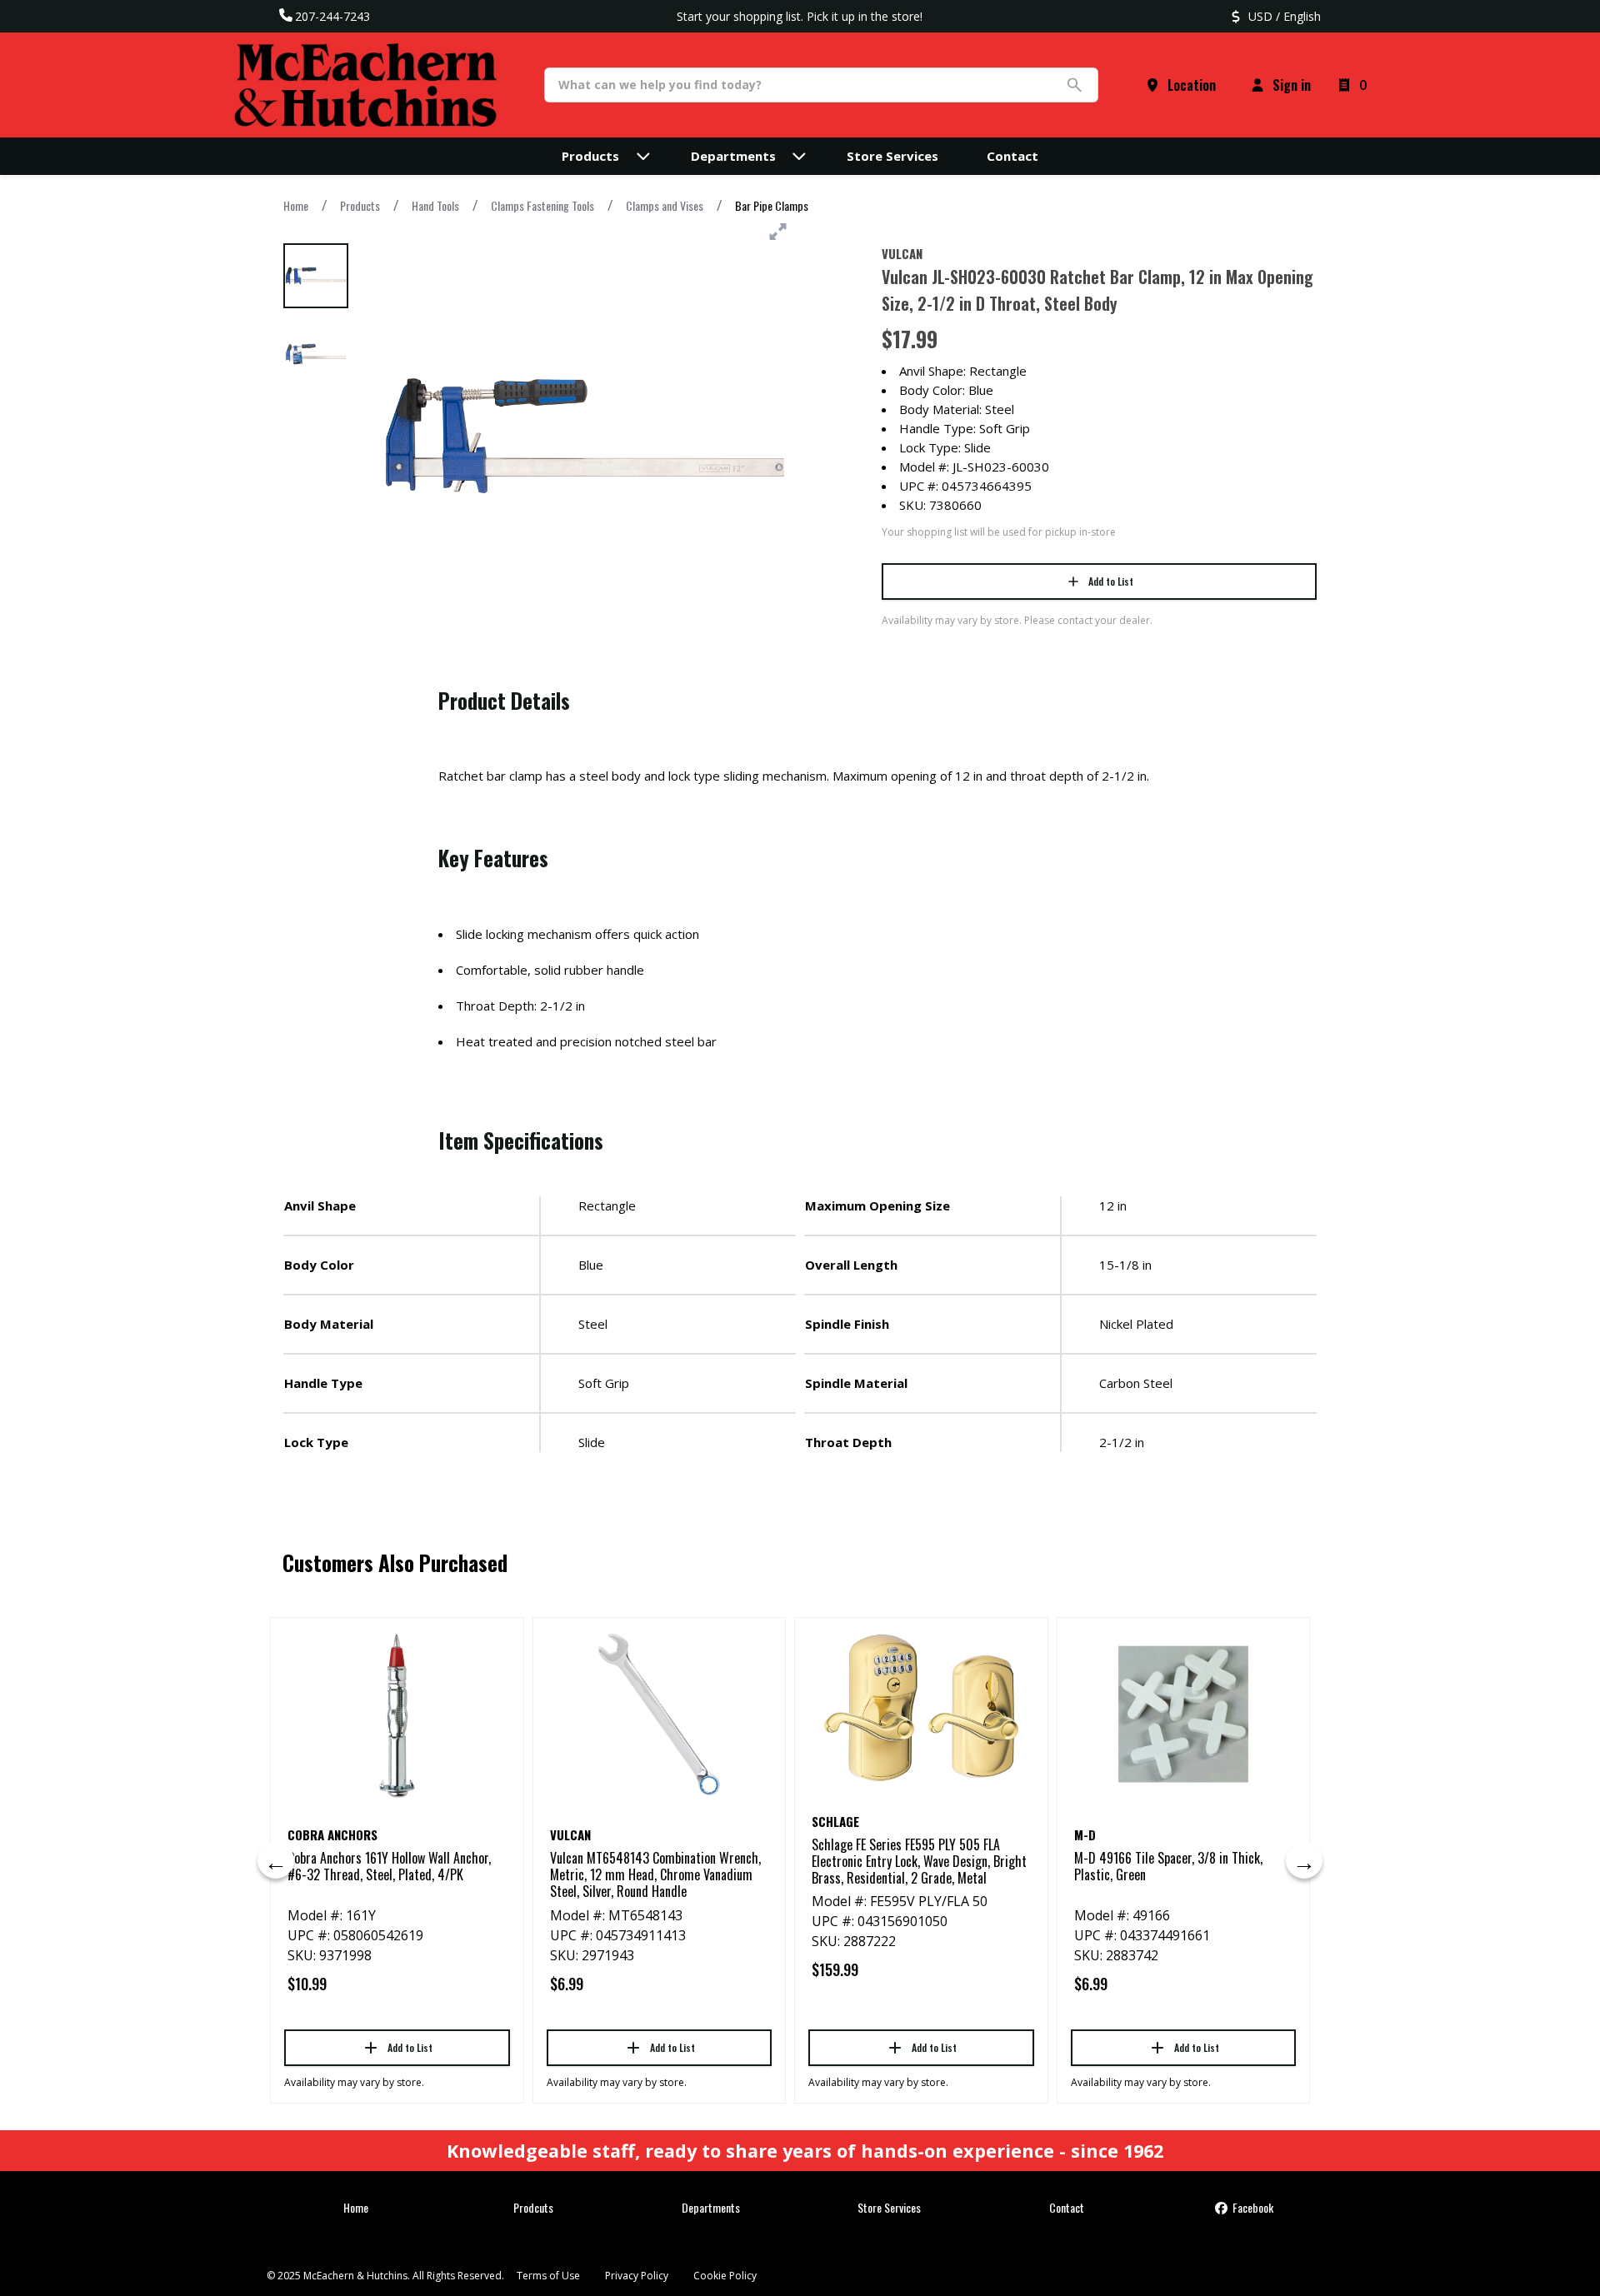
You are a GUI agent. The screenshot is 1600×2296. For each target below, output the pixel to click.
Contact (1067, 2207)
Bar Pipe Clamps (772, 205)
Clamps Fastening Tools (542, 205)
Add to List (1111, 581)
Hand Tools (435, 205)
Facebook (1252, 2207)
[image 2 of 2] (316, 354)
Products (360, 205)
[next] (1304, 1860)
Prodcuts (533, 2207)
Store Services (889, 2207)
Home (296, 205)
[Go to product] (397, 1715)
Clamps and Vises (665, 205)
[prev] (276, 1860)
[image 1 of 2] (316, 276)
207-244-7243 (332, 16)
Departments (711, 2207)
